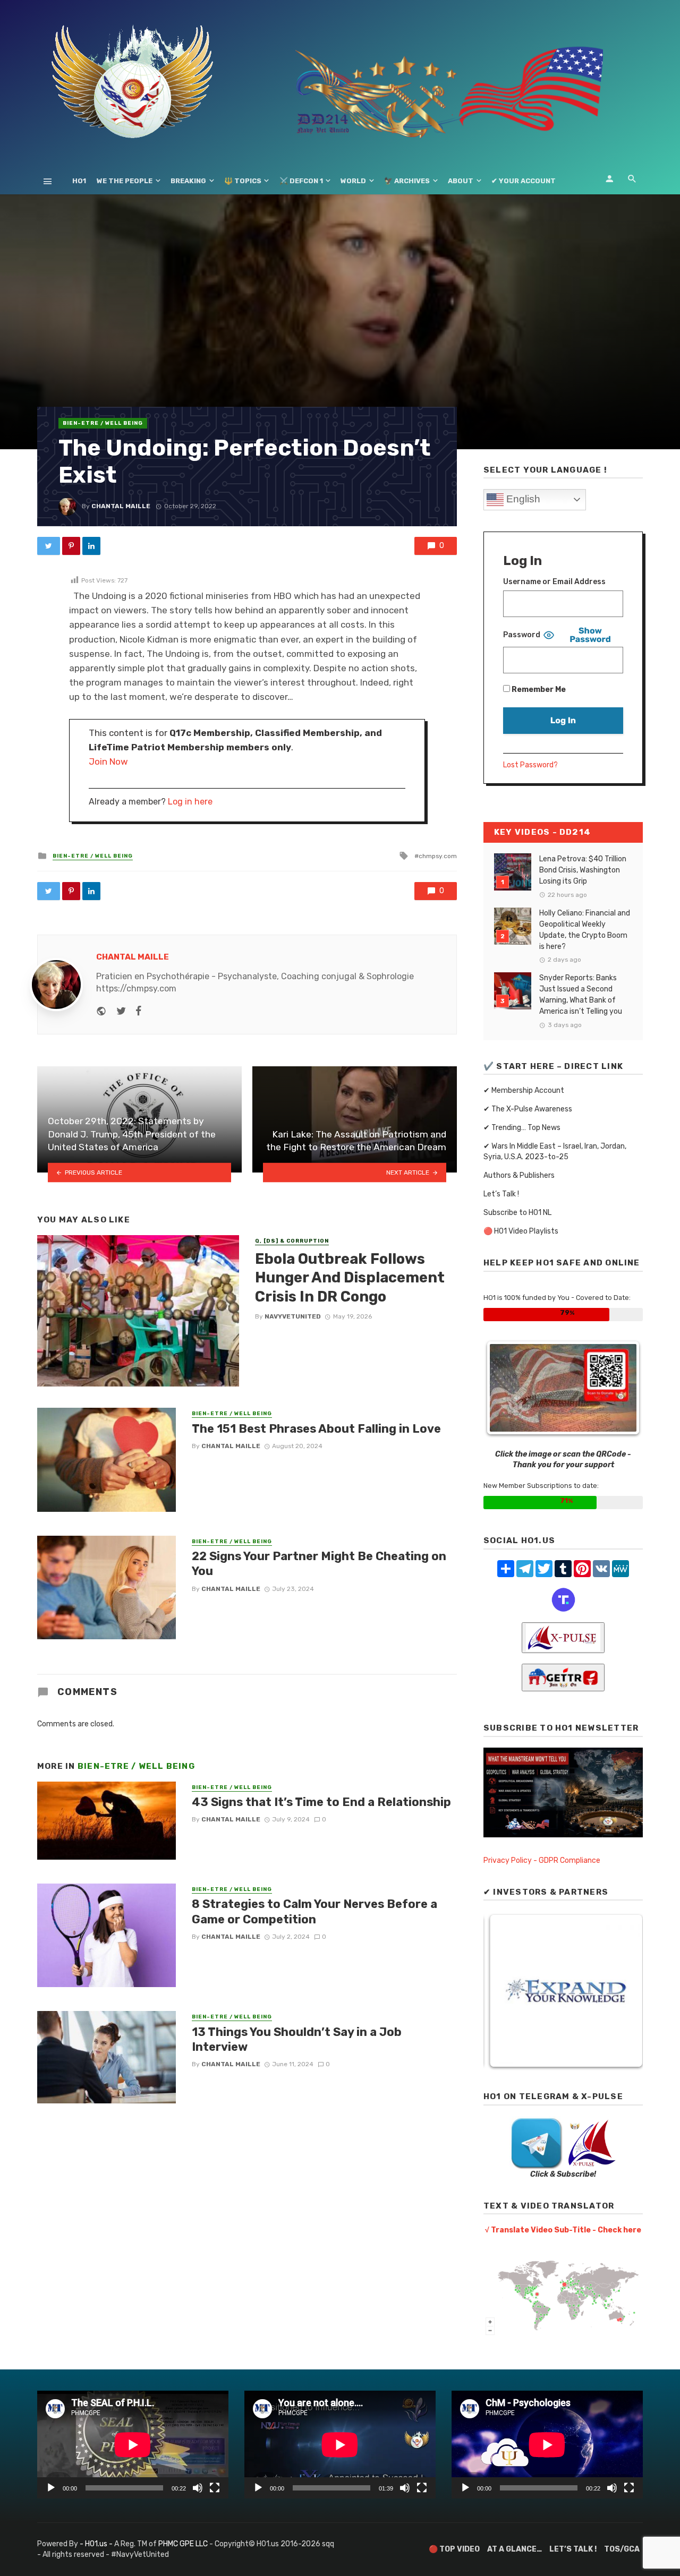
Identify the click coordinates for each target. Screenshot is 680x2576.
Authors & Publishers (519, 1175)
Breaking (188, 181)
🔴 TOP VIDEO (454, 2549)
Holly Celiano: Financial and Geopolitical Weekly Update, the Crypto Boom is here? (585, 930)
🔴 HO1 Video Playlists (521, 1231)
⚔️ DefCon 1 (301, 181)
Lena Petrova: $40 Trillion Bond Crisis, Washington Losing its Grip (583, 870)
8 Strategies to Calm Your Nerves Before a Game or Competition (314, 1911)
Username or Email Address (554, 582)
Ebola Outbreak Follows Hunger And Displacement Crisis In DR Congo (350, 1278)
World (353, 181)
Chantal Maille (121, 506)
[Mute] (198, 2488)
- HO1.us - (97, 2544)
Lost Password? (530, 765)
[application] (133, 2445)
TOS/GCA (622, 2549)
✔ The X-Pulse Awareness (528, 1109)
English (522, 499)
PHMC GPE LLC (183, 2544)
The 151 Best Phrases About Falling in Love (316, 1429)
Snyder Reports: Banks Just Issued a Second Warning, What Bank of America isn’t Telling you (581, 995)
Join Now (108, 761)
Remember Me (538, 690)
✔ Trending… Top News (522, 1128)
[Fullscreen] (215, 2488)
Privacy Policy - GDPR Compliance (542, 1860)
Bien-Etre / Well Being (103, 423)
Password (522, 635)
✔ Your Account (524, 181)
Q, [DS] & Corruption (292, 1241)
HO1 (79, 181)
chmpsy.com (438, 856)
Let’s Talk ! (501, 1194)
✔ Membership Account (524, 1090)
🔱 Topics (243, 181)
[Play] (51, 2488)
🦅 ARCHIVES (407, 181)
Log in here (190, 802)
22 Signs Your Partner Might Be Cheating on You (319, 1564)
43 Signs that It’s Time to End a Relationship (321, 1802)
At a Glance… (515, 2549)
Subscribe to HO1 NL (517, 1213)
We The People (125, 181)
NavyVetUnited (293, 1316)
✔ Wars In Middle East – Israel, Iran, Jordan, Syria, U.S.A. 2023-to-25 (555, 1152)
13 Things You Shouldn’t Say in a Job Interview (297, 2039)
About (461, 181)
